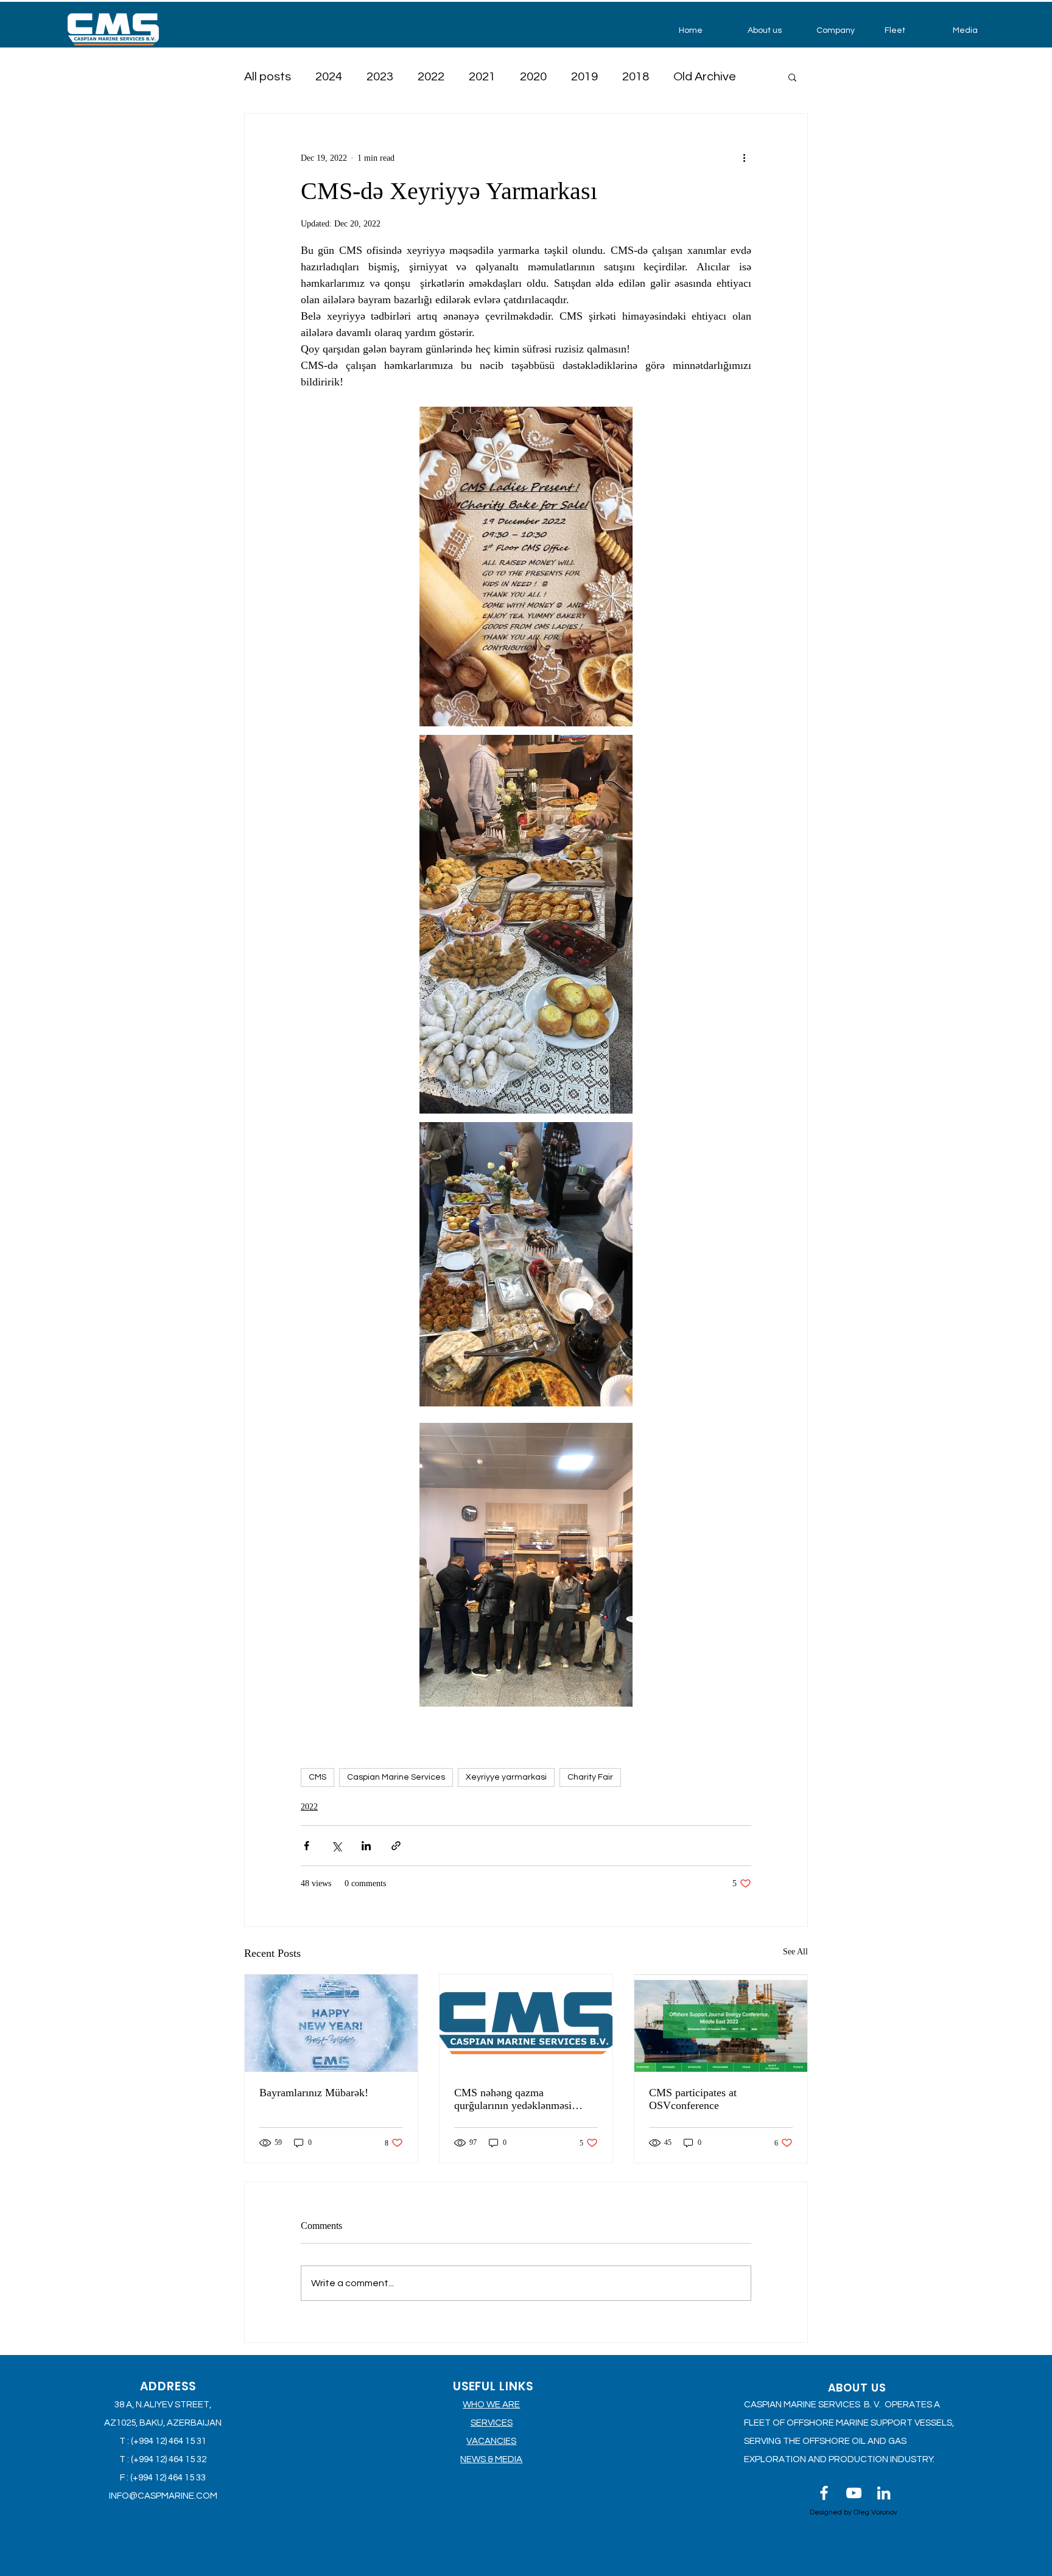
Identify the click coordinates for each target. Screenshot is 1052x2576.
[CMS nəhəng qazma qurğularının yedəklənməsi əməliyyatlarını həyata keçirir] (526, 2023)
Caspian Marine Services (396, 1777)
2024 (329, 77)
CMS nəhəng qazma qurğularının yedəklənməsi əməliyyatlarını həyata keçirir (519, 2099)
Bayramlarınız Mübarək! (314, 2093)
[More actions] (744, 158)
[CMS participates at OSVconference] (721, 2023)
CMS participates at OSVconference (693, 2099)
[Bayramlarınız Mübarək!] (331, 2023)
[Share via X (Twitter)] (336, 1846)
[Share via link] (396, 1846)
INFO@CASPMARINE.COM (163, 2496)
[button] (773, 30)
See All (795, 1952)
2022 (431, 77)
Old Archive (705, 77)
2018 (636, 77)
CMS (317, 1777)
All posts (268, 77)
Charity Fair (590, 1777)
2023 (380, 77)
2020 (533, 77)
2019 (584, 77)
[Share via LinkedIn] (366, 1846)
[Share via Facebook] (307, 1846)
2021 (482, 77)
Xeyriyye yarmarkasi (506, 1777)
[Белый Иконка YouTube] (854, 2493)
